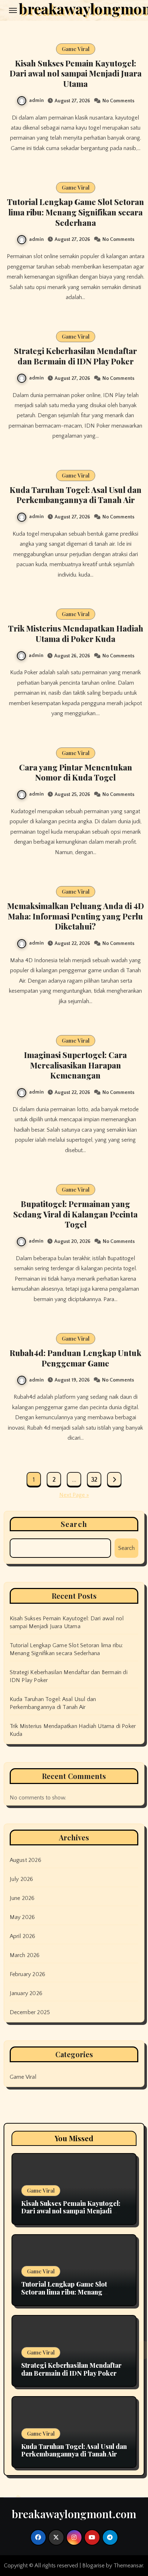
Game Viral (76, 49)
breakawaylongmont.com (74, 2514)
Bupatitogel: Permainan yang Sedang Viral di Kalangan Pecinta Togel (75, 1214)
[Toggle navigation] (13, 10)
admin (36, 101)
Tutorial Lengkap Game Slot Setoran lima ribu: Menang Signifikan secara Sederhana (75, 212)
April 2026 (23, 1936)
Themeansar (128, 2566)
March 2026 (25, 1955)
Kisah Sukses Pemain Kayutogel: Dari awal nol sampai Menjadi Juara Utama (76, 73)
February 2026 (28, 1974)
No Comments (118, 101)
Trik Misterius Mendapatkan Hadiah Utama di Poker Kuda (76, 633)
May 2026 (22, 1917)
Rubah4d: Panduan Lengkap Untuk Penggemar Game (75, 1358)
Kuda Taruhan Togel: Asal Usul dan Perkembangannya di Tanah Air (76, 495)
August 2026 (26, 1860)
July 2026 (22, 1879)
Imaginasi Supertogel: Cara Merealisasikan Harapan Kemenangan (75, 1065)
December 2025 (30, 2012)
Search (74, 1524)
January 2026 (26, 1993)
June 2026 (22, 1898)
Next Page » (74, 1495)
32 (94, 1480)
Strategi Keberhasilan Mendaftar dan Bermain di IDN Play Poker (75, 356)
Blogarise (93, 2566)
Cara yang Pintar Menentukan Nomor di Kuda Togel (76, 772)
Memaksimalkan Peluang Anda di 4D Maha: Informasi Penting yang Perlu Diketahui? (76, 916)
